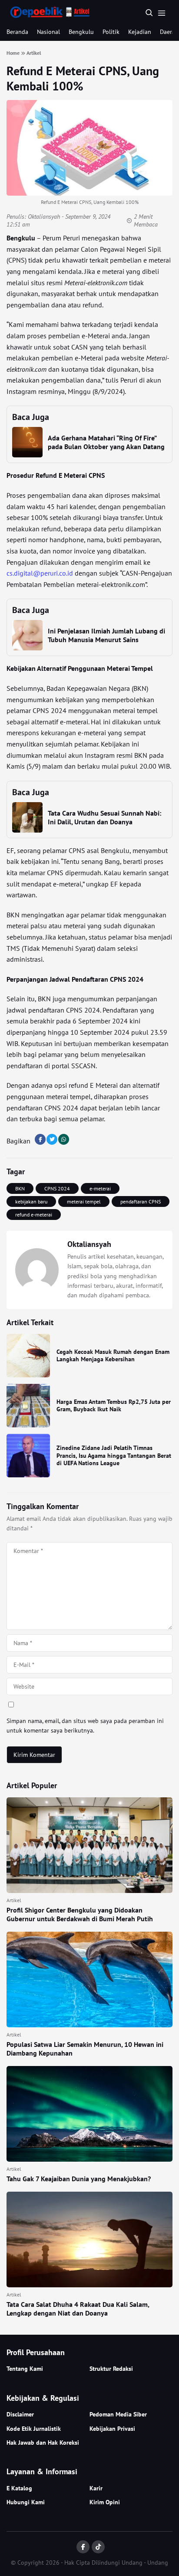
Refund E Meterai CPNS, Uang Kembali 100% (83, 78)
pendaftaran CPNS (141, 1201)
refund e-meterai (34, 1215)
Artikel (14, 1900)
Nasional (48, 32)
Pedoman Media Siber (118, 2414)
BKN (20, 1188)
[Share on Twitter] (52, 1139)
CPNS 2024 (57, 1188)
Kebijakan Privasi (112, 2429)
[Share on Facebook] (40, 1139)
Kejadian (140, 32)
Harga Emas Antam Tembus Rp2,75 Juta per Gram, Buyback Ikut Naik (114, 1406)
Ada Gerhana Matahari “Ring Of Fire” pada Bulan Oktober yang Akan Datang (106, 442)
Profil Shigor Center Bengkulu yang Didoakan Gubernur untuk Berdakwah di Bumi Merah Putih (80, 1914)
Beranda (17, 32)
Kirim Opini (105, 2502)
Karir (96, 2488)
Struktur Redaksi (111, 2369)
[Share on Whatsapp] (64, 1139)
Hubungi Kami (26, 2502)
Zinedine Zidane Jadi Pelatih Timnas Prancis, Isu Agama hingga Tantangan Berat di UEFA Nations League (114, 1455)
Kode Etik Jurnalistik (34, 2429)
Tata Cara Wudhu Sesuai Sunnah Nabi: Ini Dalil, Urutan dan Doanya (104, 817)
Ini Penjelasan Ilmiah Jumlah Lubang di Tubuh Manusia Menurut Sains (106, 635)
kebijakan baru (31, 1201)
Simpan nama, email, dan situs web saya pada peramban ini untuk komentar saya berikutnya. (85, 1726)
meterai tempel (84, 1201)
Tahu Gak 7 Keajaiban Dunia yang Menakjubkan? (79, 2179)
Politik (111, 32)
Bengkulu (81, 32)
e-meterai (100, 1188)
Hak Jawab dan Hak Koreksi (43, 2443)
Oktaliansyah (44, 217)
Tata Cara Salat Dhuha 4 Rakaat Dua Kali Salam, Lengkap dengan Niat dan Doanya (78, 2309)
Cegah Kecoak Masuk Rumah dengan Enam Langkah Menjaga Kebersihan (113, 1356)
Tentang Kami (25, 2369)
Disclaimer (20, 2414)
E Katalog (19, 2488)
